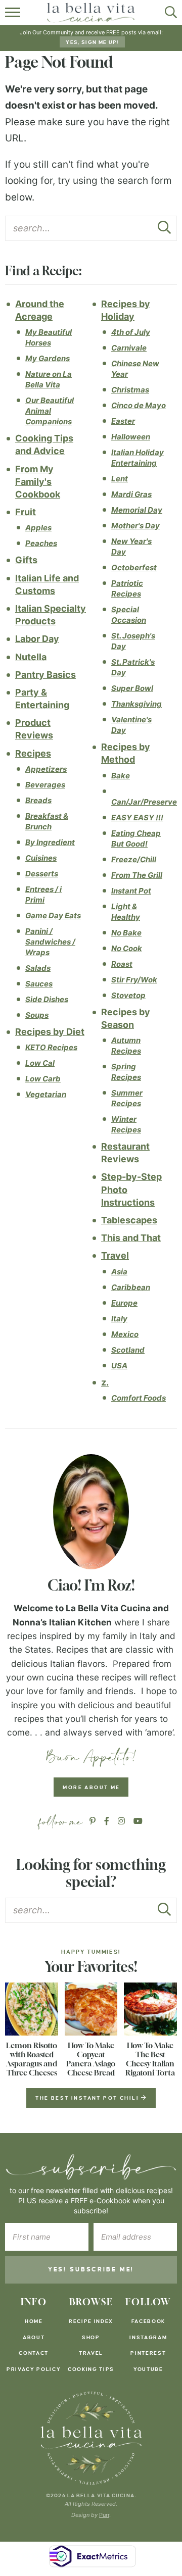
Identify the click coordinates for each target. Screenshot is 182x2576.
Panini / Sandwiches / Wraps (50, 942)
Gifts (26, 560)
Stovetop (128, 995)
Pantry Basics (45, 675)
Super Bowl (132, 688)
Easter (123, 421)
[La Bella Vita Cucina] (91, 2438)
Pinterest (148, 2353)
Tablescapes (129, 1220)
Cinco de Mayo (139, 405)
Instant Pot (131, 891)
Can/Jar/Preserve (144, 802)
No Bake (126, 933)
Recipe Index (91, 2321)
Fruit (26, 512)
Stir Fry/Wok (134, 980)
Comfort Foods (139, 1398)
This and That (131, 1238)
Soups (37, 1015)
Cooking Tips (91, 2369)
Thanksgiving (136, 704)
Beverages (45, 785)
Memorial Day (137, 510)
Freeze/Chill (134, 859)
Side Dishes (47, 999)
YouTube (148, 2369)
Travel (115, 1255)
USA (119, 1366)
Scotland (128, 1350)
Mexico (125, 1334)
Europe (124, 1303)
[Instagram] (121, 1821)
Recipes (33, 753)
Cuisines (41, 858)
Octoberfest (134, 567)
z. (105, 1382)
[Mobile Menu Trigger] (14, 13)
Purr (104, 2515)
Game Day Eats (53, 915)
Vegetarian (46, 1094)
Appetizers (46, 769)
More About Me (91, 1787)
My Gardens (48, 358)
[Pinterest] (93, 1821)
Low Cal (40, 1063)
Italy (119, 1319)
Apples (38, 528)
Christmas (130, 390)
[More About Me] (91, 1512)
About (34, 2337)
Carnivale (129, 348)
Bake (121, 776)
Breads (38, 800)
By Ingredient (50, 842)
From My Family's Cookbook (38, 482)
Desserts (42, 874)
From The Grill (137, 875)
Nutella (31, 657)
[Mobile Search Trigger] (168, 13)
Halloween (131, 437)
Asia (119, 1272)
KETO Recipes (51, 1047)
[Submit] (164, 230)
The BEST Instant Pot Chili (88, 2098)
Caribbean (131, 1287)
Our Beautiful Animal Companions (50, 411)
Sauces (39, 984)
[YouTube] (138, 1821)
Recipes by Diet (50, 1032)
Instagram (148, 2337)
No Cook (127, 948)
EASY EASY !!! (137, 818)
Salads (38, 968)
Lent (120, 479)
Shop (91, 2337)
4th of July (131, 332)
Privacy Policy (34, 2369)
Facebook (148, 2321)
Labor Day (37, 639)
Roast (122, 964)
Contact (34, 2353)
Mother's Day (135, 526)
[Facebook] (107, 1821)
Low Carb (43, 1079)
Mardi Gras (131, 494)
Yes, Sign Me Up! (92, 42)
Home (34, 2321)
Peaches (41, 543)
